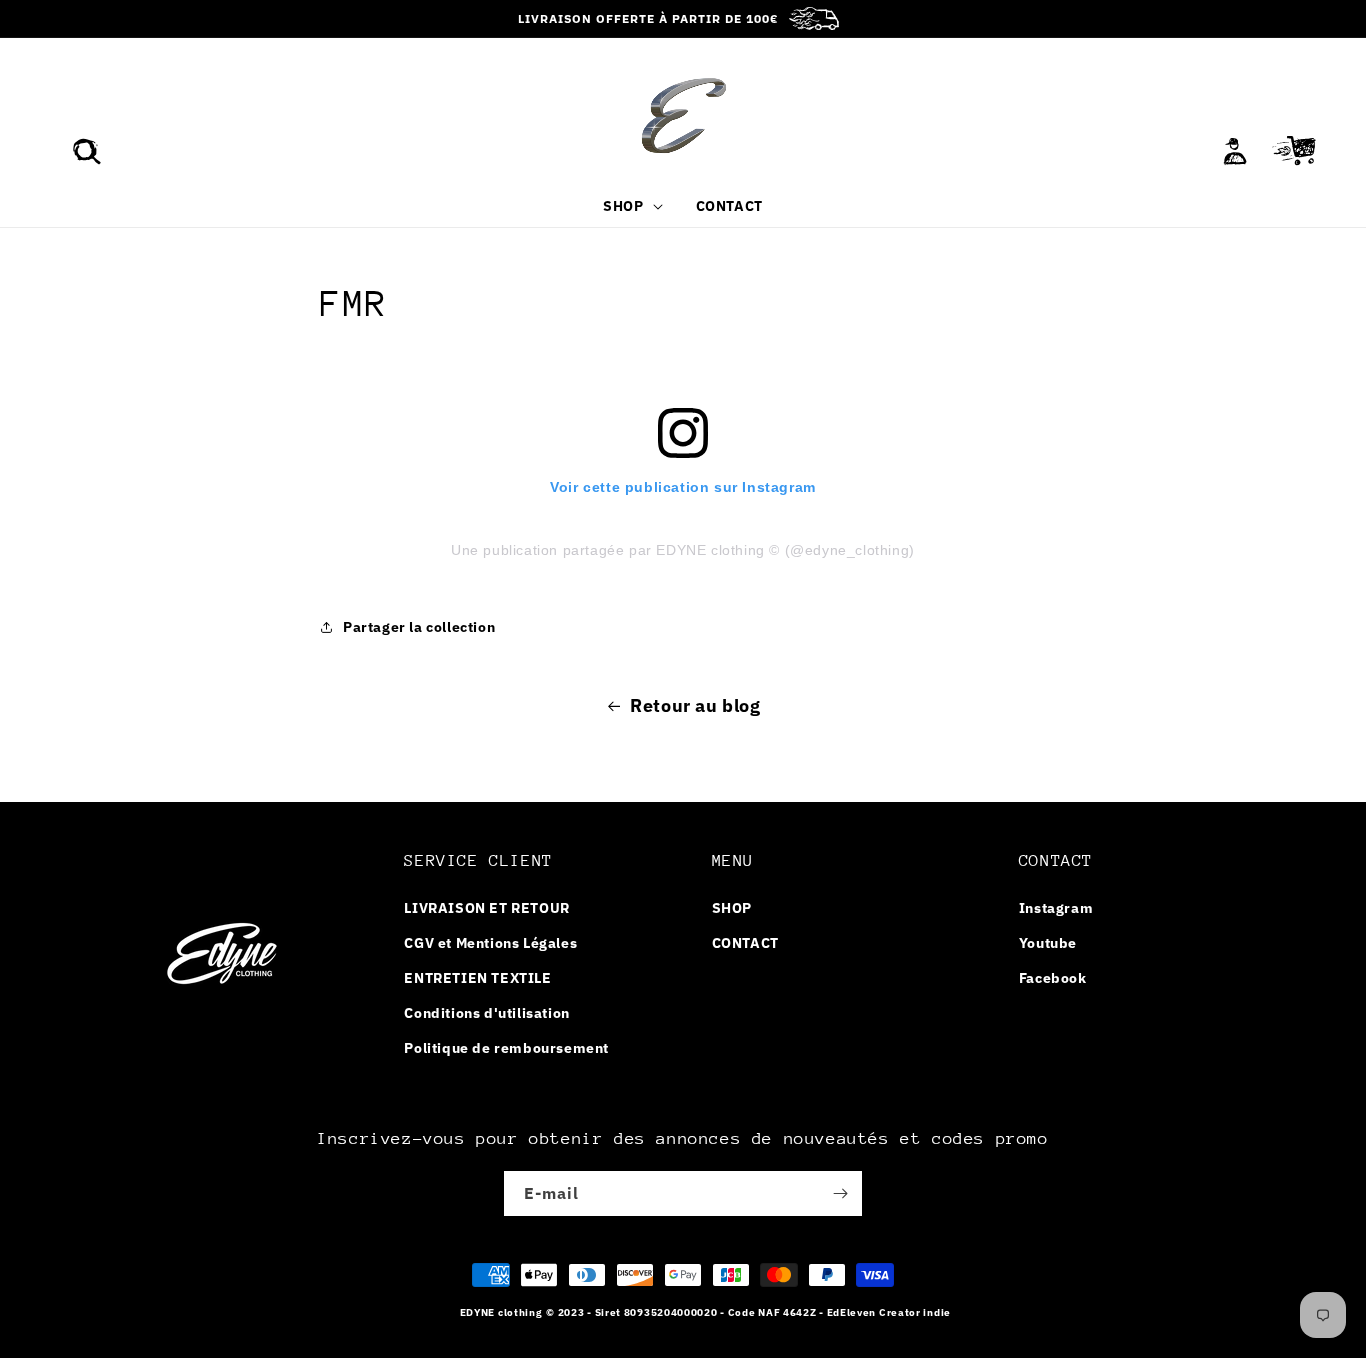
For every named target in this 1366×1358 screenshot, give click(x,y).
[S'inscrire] (840, 1193)
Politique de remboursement (506, 1048)
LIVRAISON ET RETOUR (486, 908)
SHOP (732, 908)
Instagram (1056, 908)
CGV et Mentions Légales (490, 943)
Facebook (1053, 978)
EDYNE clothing (501, 1312)
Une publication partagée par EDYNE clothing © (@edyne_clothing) (683, 550)
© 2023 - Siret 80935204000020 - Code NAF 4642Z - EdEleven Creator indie (748, 1312)
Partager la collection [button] (419, 627)
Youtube (1048, 943)
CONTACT (745, 943)
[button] (87, 151)
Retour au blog (695, 705)
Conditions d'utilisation (486, 1013)
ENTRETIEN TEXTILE (477, 978)
